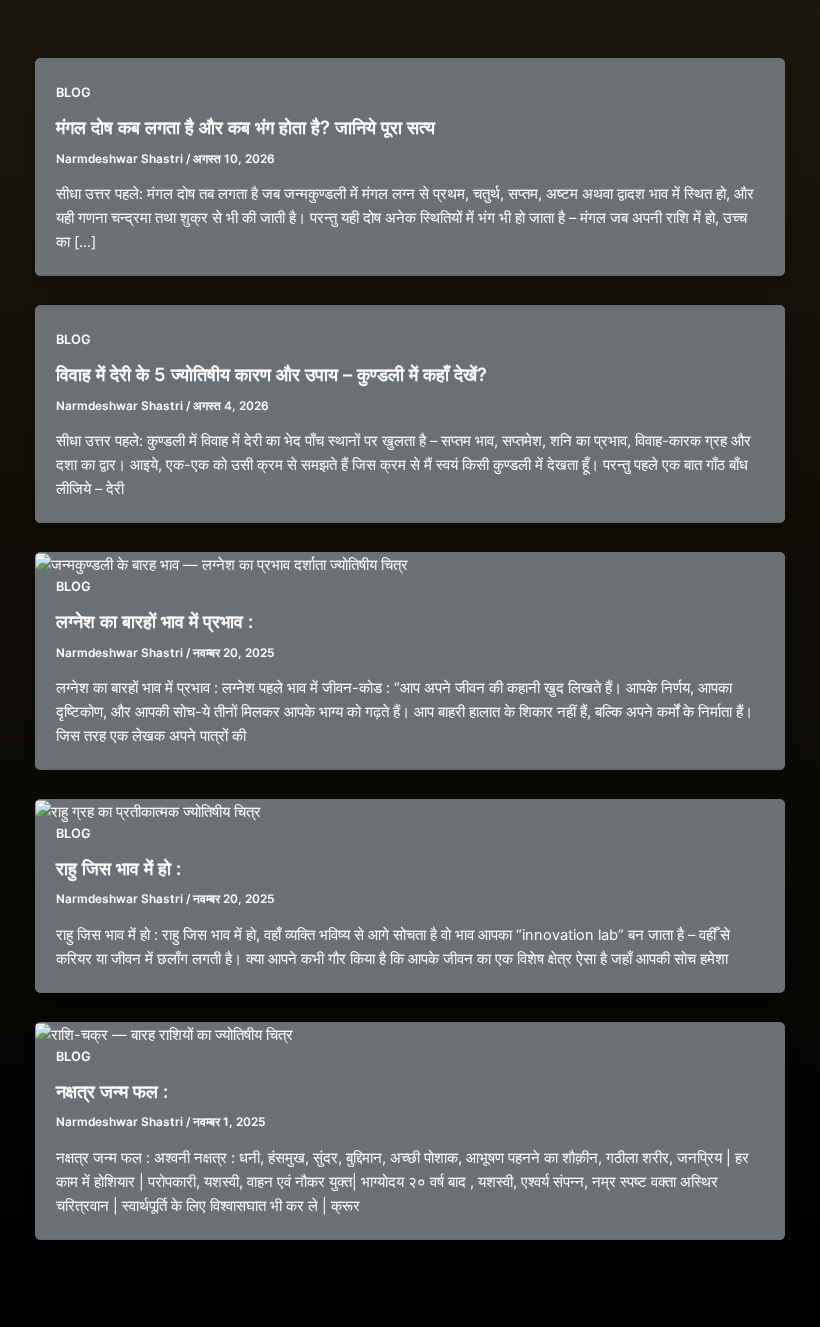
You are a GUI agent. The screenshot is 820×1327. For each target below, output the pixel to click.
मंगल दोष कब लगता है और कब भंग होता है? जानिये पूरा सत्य (245, 127)
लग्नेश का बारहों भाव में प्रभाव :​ (154, 621)
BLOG (73, 92)
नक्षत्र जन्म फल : (112, 1091)
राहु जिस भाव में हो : (118, 868)
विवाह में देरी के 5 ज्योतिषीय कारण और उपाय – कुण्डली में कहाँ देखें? (271, 374)
